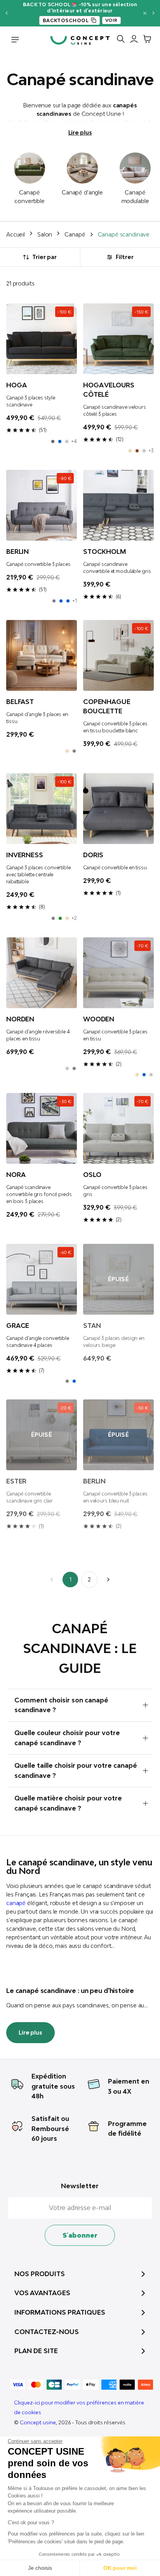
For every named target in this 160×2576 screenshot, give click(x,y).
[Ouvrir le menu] (15, 40)
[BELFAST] (42, 655)
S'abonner (80, 2235)
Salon (45, 234)
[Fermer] (145, 13)
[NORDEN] (42, 973)
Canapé (75, 234)
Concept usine (38, 2422)
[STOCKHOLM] (118, 505)
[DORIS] (118, 809)
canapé (16, 1903)
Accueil (16, 234)
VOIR (111, 20)
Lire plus (80, 132)
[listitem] (53, 441)
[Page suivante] (108, 1580)
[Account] (132, 40)
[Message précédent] (6, 13)
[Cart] (145, 40)
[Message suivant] (154, 13)
